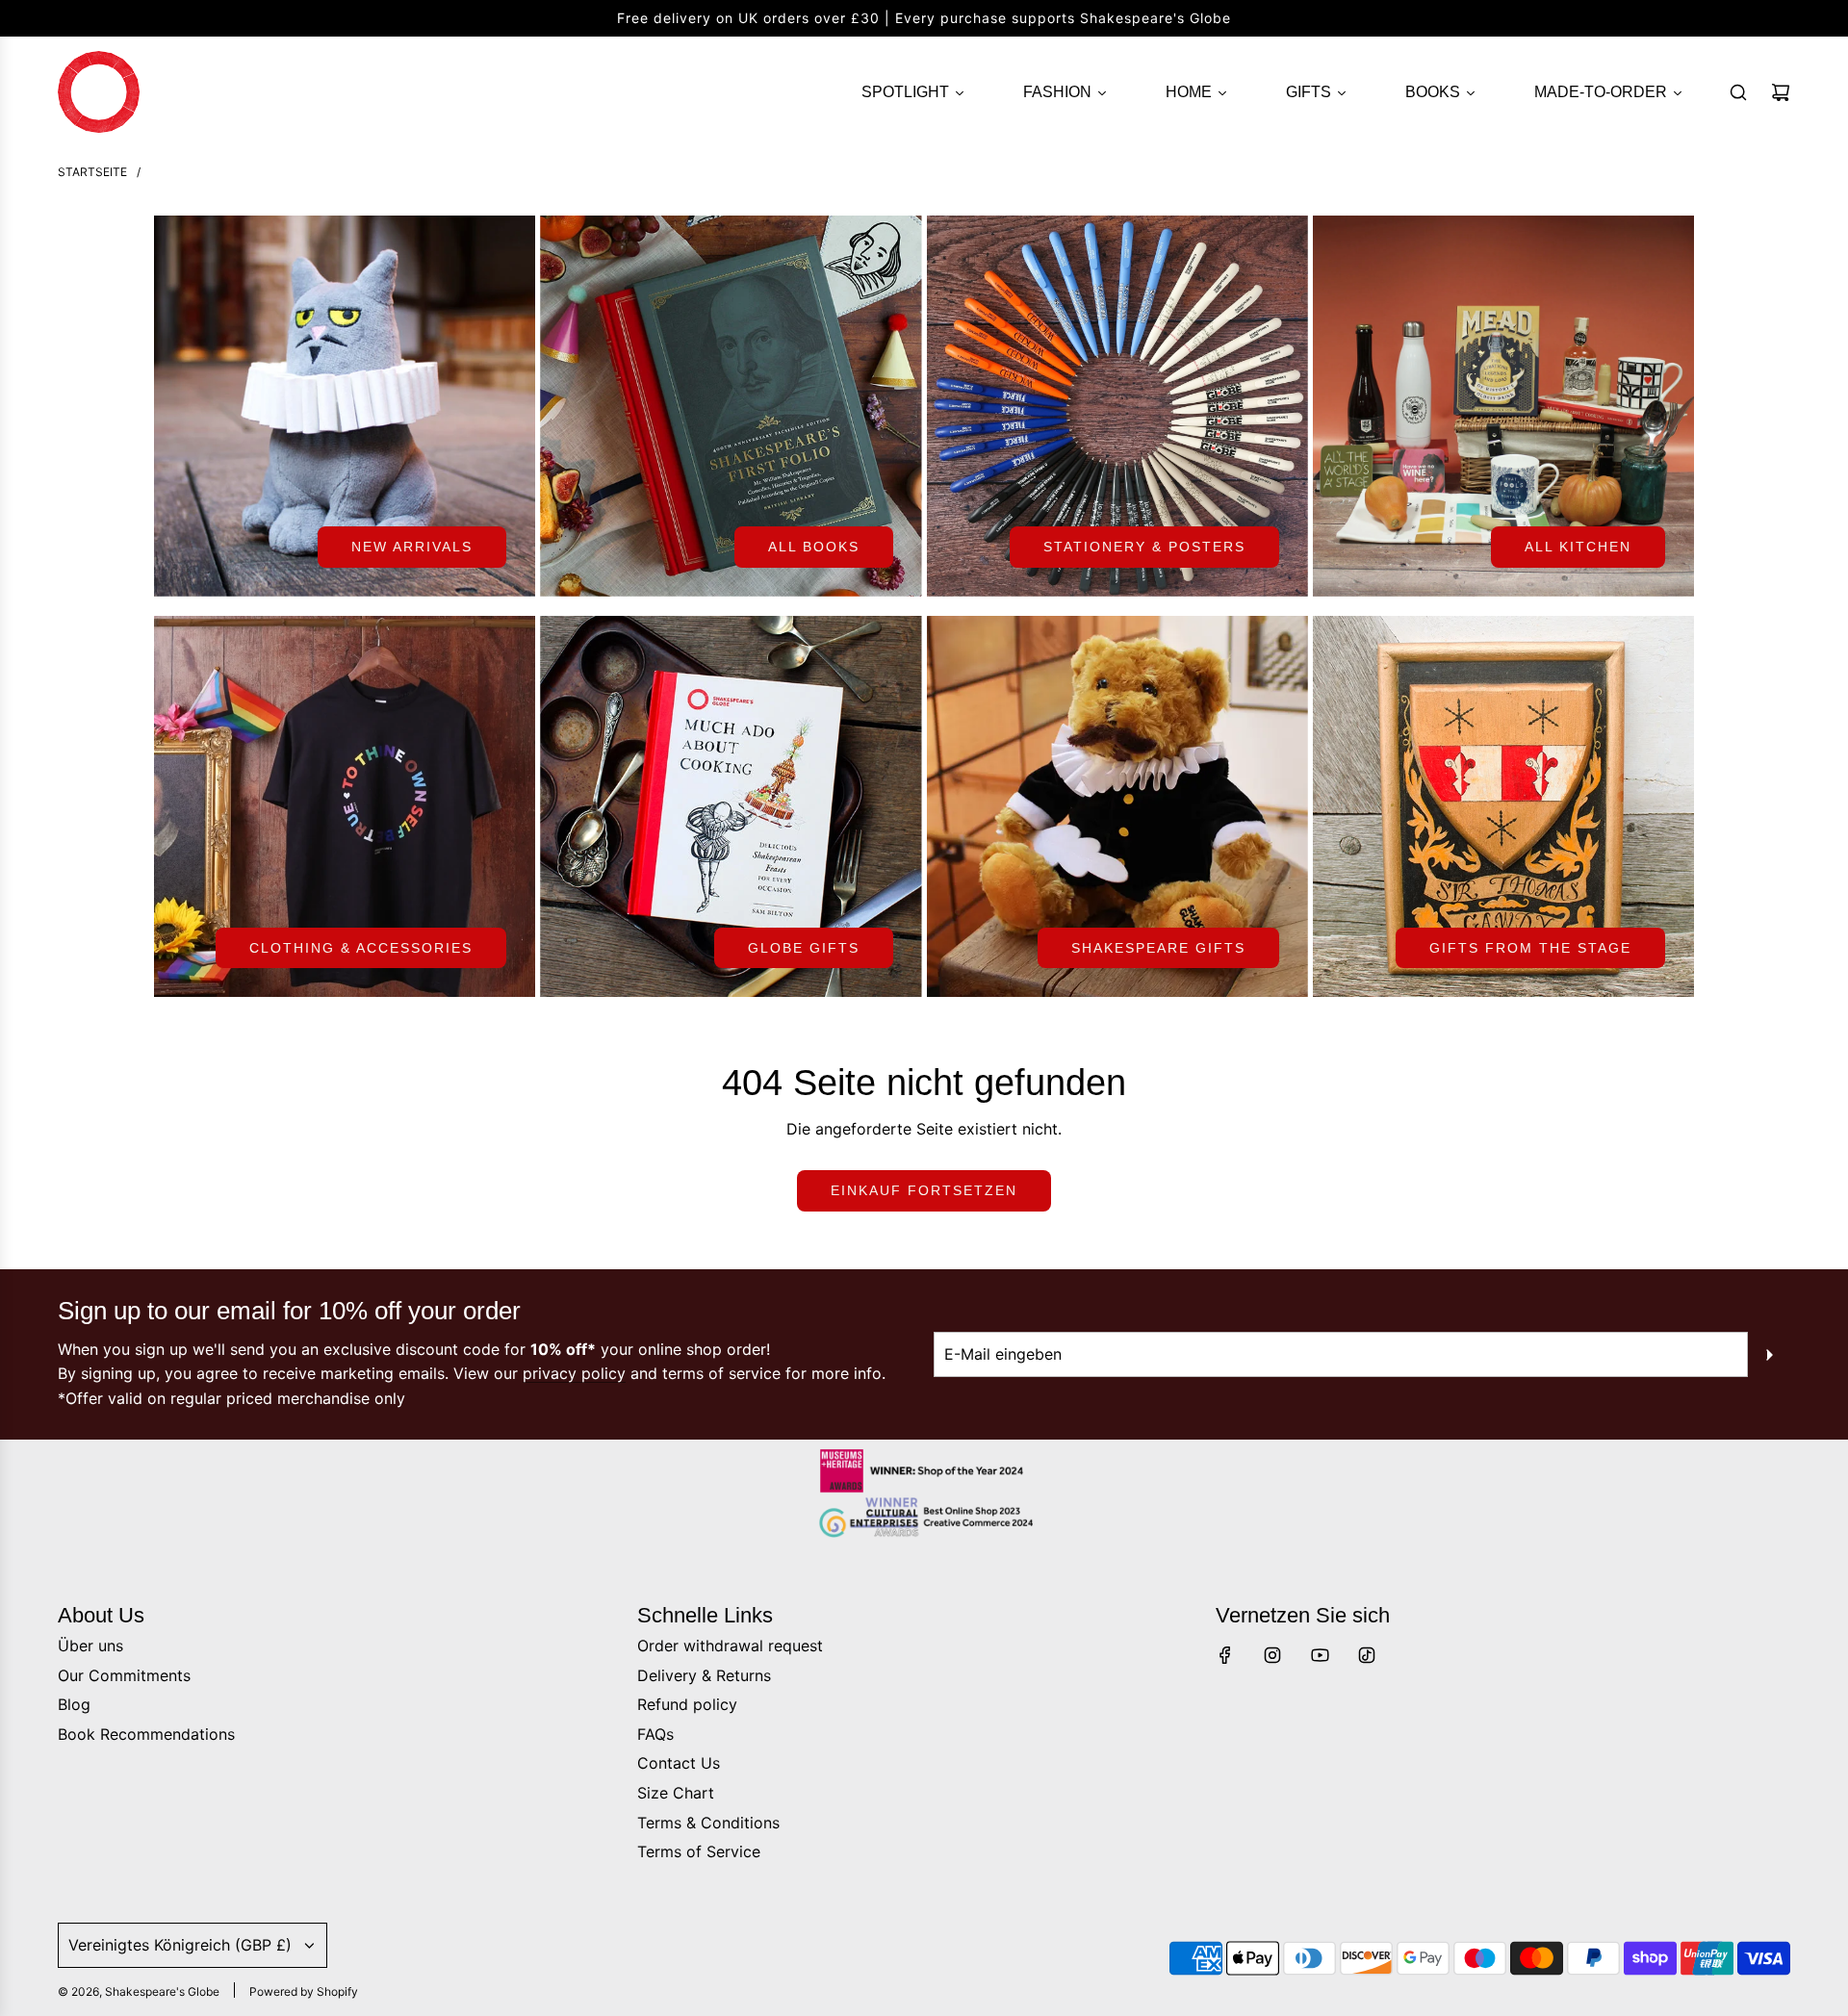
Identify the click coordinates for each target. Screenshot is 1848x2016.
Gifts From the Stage (1530, 948)
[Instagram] (1272, 1655)
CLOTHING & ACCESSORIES (361, 948)
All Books (814, 547)
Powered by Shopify (304, 1991)
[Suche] (1738, 92)
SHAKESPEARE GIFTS (1158, 948)
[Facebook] (1225, 1655)
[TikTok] (1367, 1655)
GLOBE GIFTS (804, 948)
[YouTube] (1320, 1655)
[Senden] (1769, 1355)
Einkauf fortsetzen (924, 1190)
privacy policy (574, 1373)
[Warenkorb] (1781, 92)
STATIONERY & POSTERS (1144, 547)
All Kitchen (1578, 547)
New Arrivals (412, 547)
